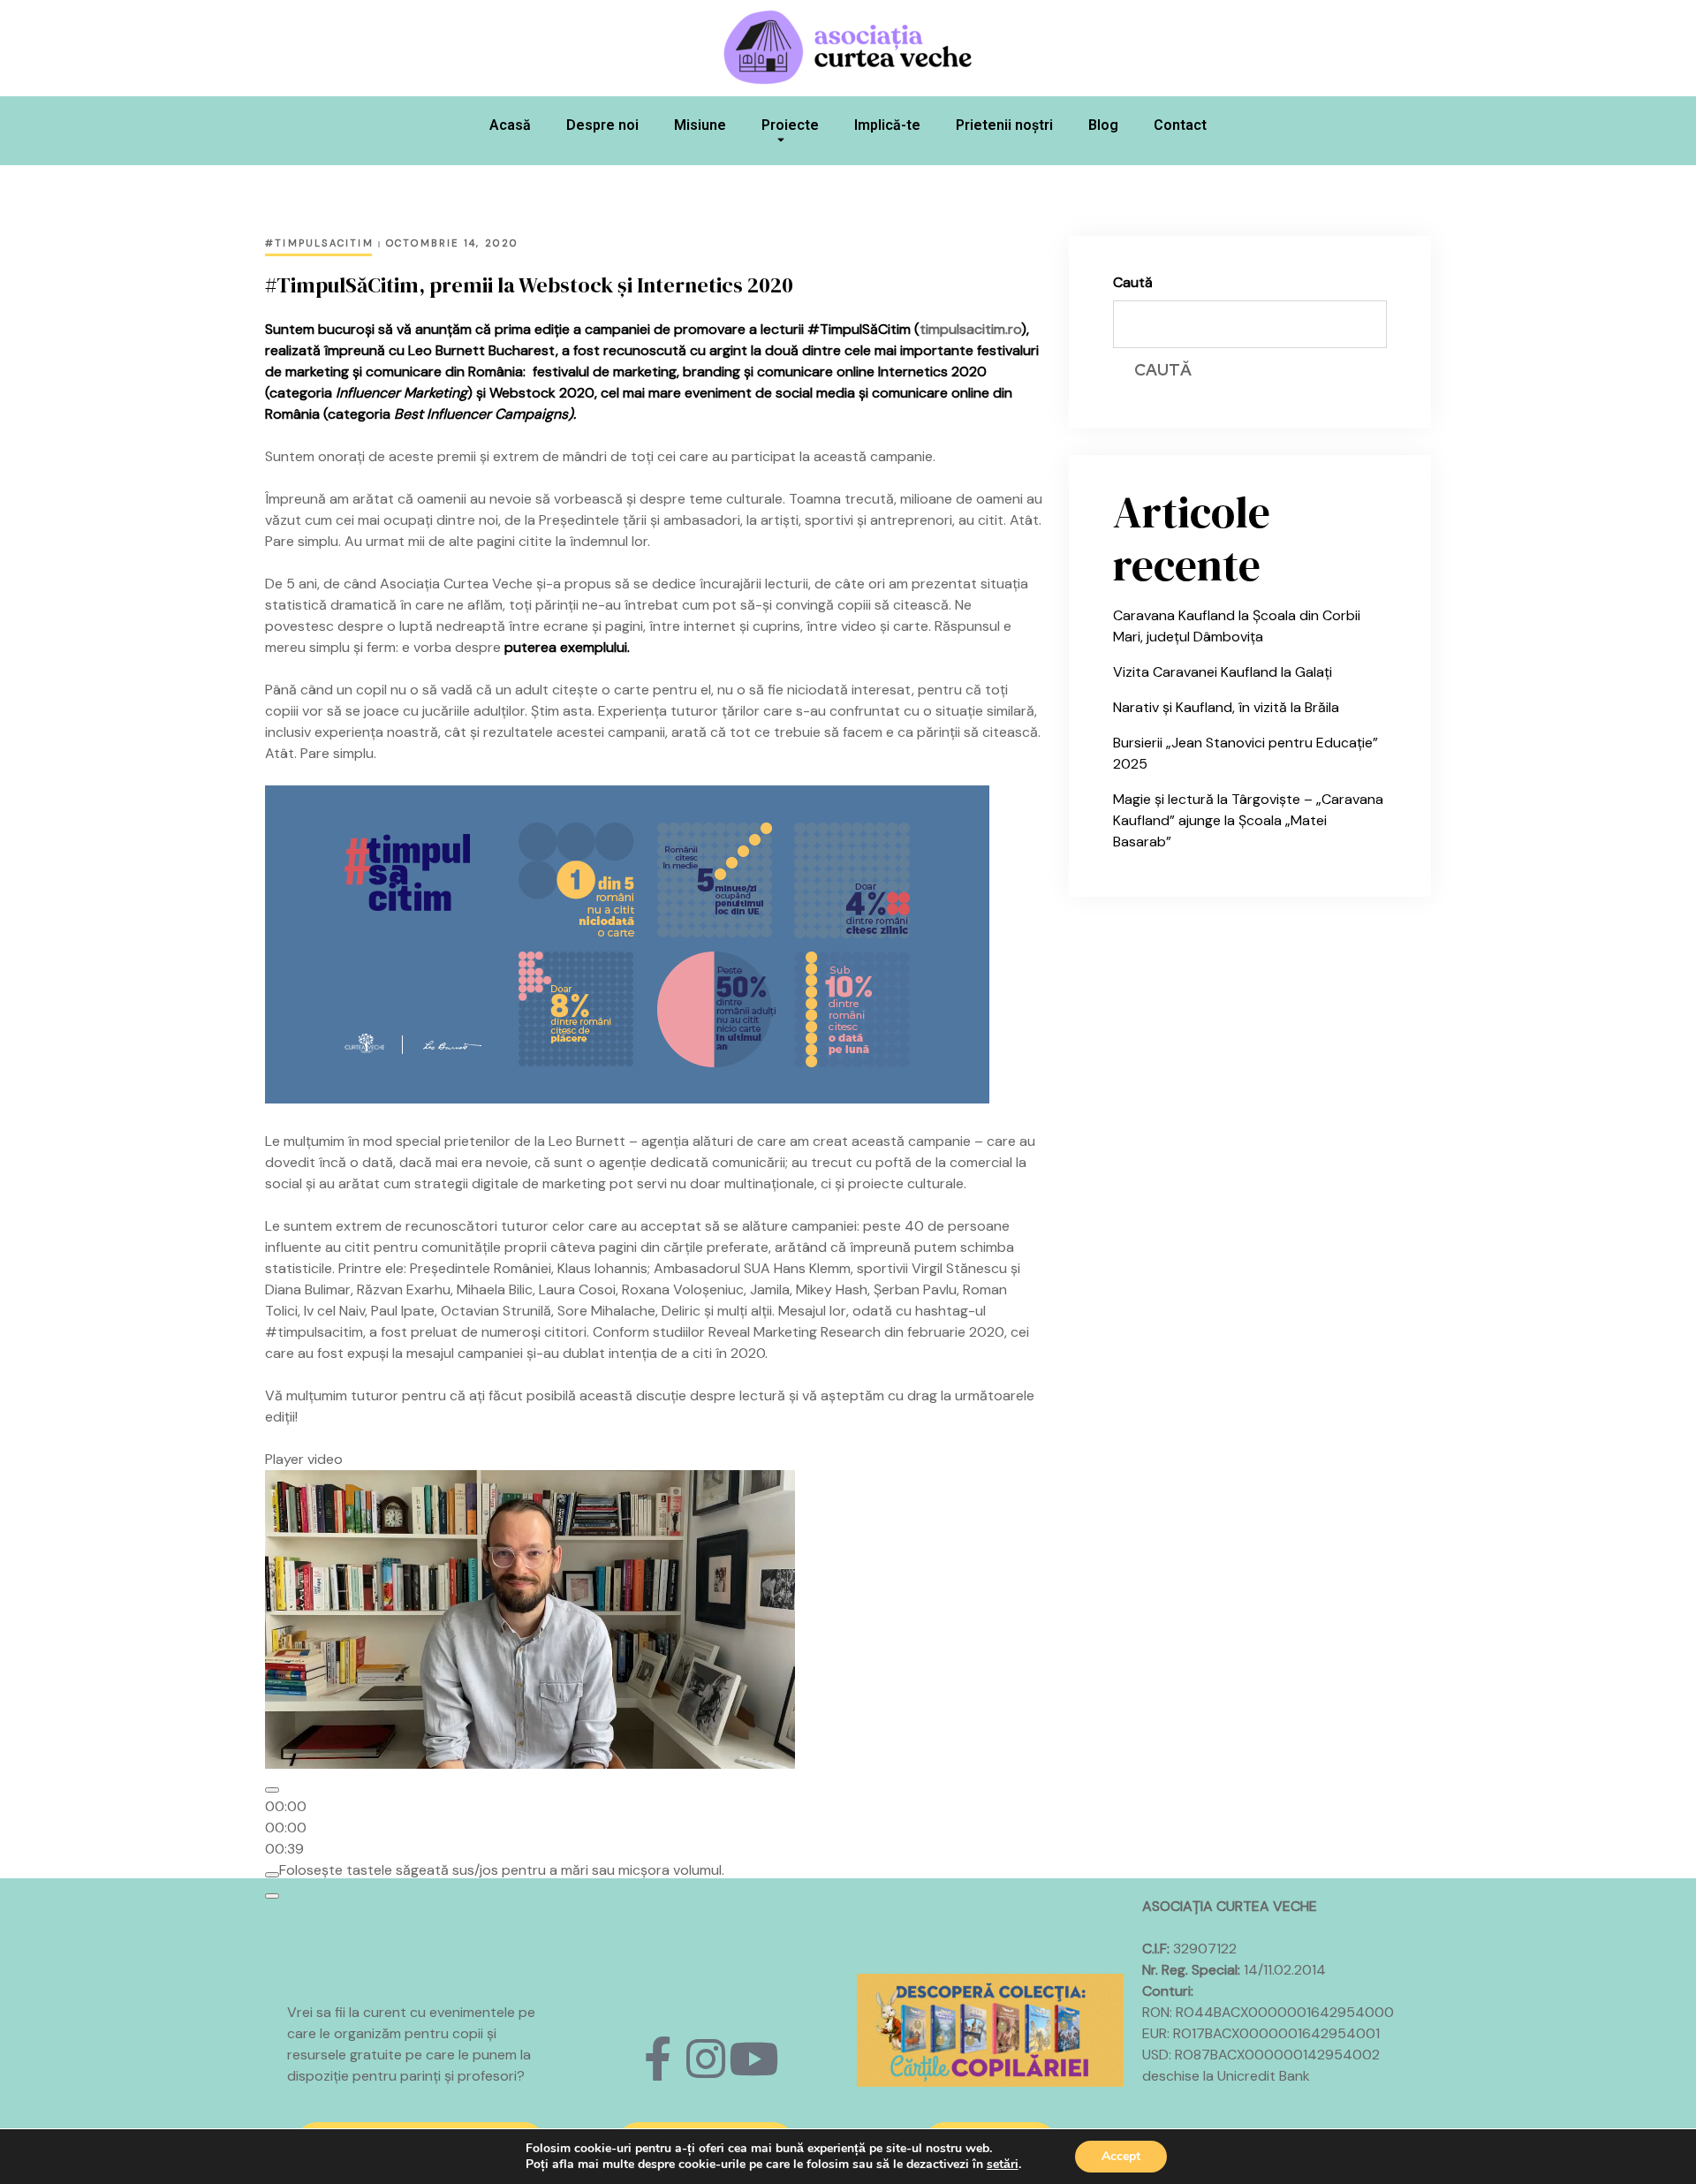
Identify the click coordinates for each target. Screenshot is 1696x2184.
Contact (1180, 125)
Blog (1103, 125)
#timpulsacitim (319, 243)
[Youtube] (753, 2059)
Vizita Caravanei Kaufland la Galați (1223, 672)
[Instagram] (706, 2059)
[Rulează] (272, 1790)
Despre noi (602, 125)
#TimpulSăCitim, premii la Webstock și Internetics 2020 (529, 285)
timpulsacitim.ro (970, 329)
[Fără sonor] (272, 1875)
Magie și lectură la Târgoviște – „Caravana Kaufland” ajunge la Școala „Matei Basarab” (1248, 820)
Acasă (510, 125)
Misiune (700, 125)
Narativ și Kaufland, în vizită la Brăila (1226, 707)
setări (1003, 2165)
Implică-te (887, 125)
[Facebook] (658, 2059)
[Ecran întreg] (272, 1896)
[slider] (286, 1828)
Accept (1121, 2156)
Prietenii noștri (1004, 125)
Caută (1133, 282)
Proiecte (790, 125)
